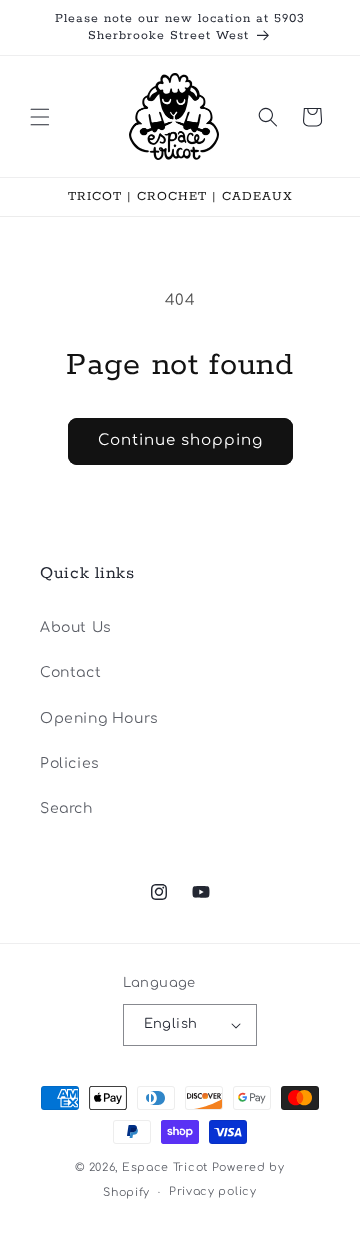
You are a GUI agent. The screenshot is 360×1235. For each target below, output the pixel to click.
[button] (40, 117)
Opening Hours (99, 718)
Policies (70, 763)
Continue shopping (180, 440)
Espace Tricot (165, 1167)
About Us (76, 627)
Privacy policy (213, 1191)
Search (66, 808)
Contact (70, 672)
